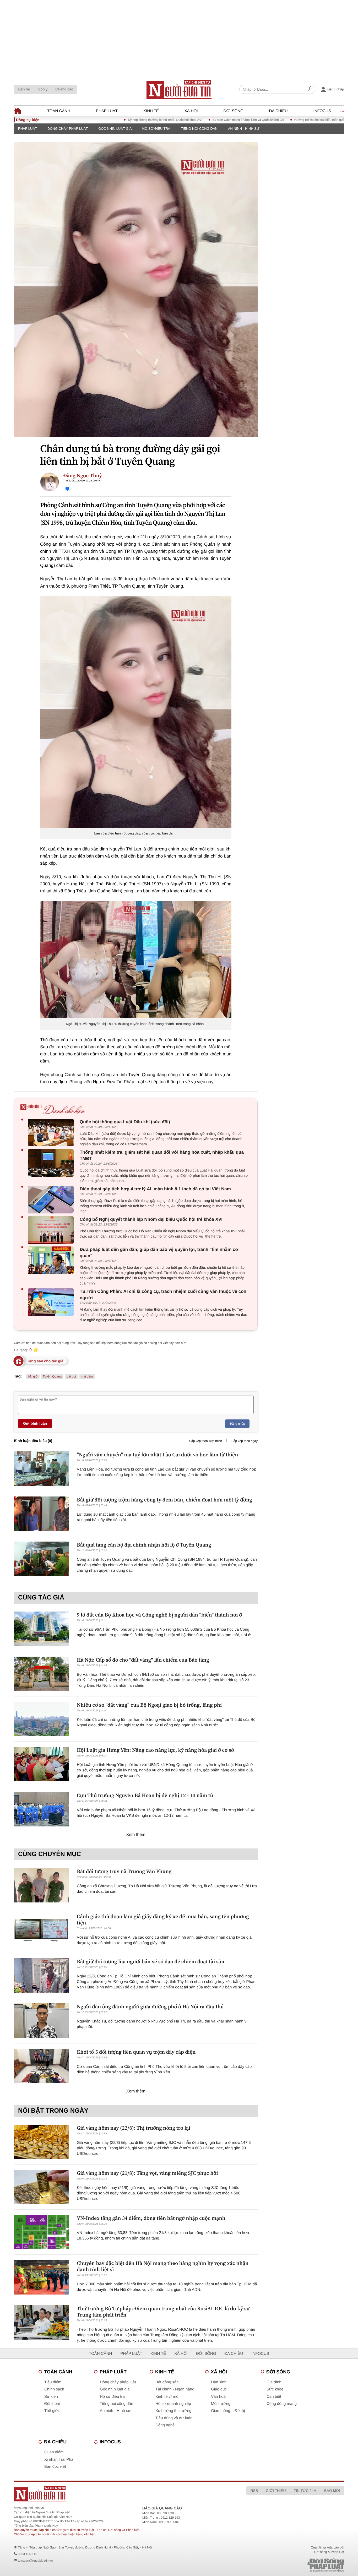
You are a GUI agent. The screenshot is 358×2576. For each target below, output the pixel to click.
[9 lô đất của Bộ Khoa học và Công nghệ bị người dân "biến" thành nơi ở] (41, 1629)
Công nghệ (165, 2425)
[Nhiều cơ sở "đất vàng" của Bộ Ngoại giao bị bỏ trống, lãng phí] (41, 1719)
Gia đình (274, 2382)
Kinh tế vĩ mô (167, 2397)
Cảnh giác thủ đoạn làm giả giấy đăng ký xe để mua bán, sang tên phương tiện (163, 1919)
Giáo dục (219, 2389)
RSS (254, 2491)
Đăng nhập (237, 1424)
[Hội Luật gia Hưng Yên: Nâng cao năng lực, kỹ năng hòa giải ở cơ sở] (41, 1764)
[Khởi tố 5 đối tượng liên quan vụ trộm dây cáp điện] (41, 2066)
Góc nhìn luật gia (115, 129)
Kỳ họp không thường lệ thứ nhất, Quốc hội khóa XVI (119, 120)
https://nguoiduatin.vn (29, 2508)
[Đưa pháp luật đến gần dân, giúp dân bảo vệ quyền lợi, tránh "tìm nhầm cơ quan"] (52, 1260)
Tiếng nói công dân (199, 129)
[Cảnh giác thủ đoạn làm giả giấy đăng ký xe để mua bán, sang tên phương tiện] (41, 1930)
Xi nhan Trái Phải (59, 2460)
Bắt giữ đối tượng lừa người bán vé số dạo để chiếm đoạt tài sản (151, 1961)
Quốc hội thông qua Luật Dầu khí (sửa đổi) (125, 1122)
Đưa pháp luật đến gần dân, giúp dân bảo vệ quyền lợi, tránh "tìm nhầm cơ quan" (159, 1253)
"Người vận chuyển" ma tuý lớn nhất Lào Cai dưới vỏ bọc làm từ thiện (158, 1455)
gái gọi (71, 1376)
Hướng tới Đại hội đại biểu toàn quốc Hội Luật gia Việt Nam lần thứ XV (298, 120)
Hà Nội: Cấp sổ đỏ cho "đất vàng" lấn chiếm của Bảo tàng (143, 1660)
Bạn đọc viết (55, 2467)
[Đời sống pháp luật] (289, 2565)
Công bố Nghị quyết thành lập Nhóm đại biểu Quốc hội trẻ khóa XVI (151, 1219)
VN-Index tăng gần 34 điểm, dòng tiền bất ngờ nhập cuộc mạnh (151, 2218)
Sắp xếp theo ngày (245, 1441)
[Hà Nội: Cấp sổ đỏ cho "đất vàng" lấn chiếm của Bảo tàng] (41, 1674)
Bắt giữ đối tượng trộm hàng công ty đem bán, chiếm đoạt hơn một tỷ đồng (164, 1500)
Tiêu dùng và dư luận (174, 2418)
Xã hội (191, 111)
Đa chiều (278, 111)
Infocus (322, 111)
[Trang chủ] (179, 89)
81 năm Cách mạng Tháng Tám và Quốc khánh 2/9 (202, 120)
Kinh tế (151, 111)
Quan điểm (54, 2452)
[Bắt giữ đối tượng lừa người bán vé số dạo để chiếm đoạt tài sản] (41, 1975)
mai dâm (87, 1376)
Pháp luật (107, 111)
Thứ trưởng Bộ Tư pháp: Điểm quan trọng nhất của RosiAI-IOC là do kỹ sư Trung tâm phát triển (163, 2312)
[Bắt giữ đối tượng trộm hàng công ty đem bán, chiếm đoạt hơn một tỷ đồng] (41, 1514)
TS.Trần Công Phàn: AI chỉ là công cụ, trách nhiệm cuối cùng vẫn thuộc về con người (163, 1295)
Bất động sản (167, 2382)
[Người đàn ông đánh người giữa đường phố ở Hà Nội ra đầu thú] (41, 2021)
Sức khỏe (275, 2389)
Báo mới (332, 2491)
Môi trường (221, 2404)
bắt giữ (33, 1376)
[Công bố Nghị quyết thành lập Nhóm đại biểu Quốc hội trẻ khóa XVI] (52, 1230)
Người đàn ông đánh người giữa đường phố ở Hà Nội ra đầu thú (150, 2006)
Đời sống (234, 111)
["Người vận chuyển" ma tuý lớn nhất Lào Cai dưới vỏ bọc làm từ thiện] (41, 1469)
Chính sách (54, 2389)
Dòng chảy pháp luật (68, 129)
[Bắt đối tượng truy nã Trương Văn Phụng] (41, 1885)
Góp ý (43, 89)
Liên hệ (24, 89)
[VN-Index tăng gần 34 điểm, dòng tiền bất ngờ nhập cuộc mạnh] (41, 2232)
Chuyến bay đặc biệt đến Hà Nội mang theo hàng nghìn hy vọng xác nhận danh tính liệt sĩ (163, 2266)
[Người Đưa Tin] (110, 2494)
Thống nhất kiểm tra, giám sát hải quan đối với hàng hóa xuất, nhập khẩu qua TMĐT (162, 1155)
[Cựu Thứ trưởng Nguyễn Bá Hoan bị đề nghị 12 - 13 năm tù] (41, 1809)
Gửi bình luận (35, 1423)
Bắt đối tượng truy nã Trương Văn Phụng (124, 1871)
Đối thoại (52, 2404)
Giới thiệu (276, 2491)
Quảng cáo (64, 89)
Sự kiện (51, 2397)
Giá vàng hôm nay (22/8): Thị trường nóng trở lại (134, 2128)
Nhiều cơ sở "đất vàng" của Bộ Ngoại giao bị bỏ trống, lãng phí (149, 1705)
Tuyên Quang (52, 1376)
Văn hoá (218, 2397)
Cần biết (274, 2397)
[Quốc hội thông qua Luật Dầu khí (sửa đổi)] (52, 1133)
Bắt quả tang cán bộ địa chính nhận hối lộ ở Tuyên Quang (144, 1545)
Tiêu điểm (53, 2382)
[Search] (310, 89)
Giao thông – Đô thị (228, 2411)
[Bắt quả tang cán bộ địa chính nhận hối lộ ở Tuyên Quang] (41, 1559)
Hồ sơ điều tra (156, 129)
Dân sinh (219, 2382)
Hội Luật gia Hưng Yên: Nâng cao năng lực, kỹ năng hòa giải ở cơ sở (155, 1750)
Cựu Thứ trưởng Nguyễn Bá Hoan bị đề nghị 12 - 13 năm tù (145, 1795)
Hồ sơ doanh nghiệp (173, 2404)
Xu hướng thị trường (173, 2411)
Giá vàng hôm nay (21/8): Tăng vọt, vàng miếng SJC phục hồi (147, 2173)
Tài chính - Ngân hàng (175, 2389)
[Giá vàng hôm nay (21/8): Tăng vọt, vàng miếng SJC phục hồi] (41, 2187)
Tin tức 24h (305, 2491)
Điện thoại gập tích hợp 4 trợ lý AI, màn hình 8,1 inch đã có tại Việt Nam (155, 1189)
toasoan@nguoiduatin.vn (35, 2561)
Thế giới (51, 2411)
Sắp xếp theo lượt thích (206, 1441)
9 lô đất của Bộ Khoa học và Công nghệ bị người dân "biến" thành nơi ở (159, 1615)
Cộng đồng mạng (282, 2404)
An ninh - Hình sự (244, 129)
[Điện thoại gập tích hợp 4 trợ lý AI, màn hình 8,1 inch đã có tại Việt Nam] (52, 1200)
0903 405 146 (27, 2554)
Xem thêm (136, 1835)
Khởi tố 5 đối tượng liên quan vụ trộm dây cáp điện (136, 2052)
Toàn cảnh (59, 111)
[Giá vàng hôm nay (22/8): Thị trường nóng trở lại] (41, 2142)
